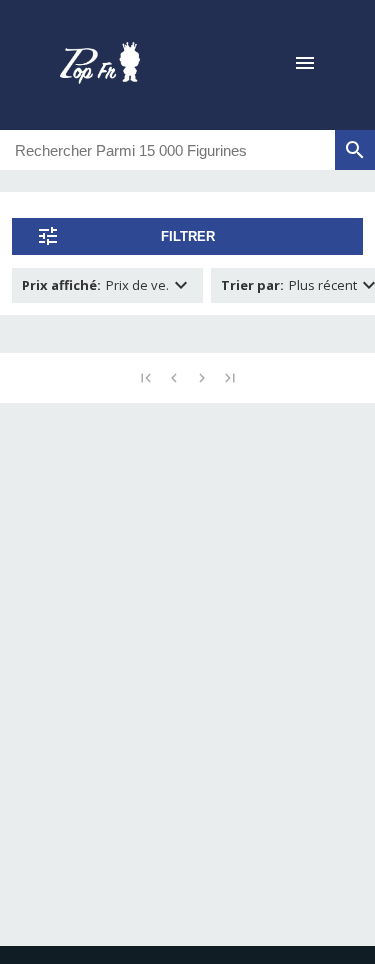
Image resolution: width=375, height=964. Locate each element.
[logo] (100, 65)
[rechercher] (355, 150)
